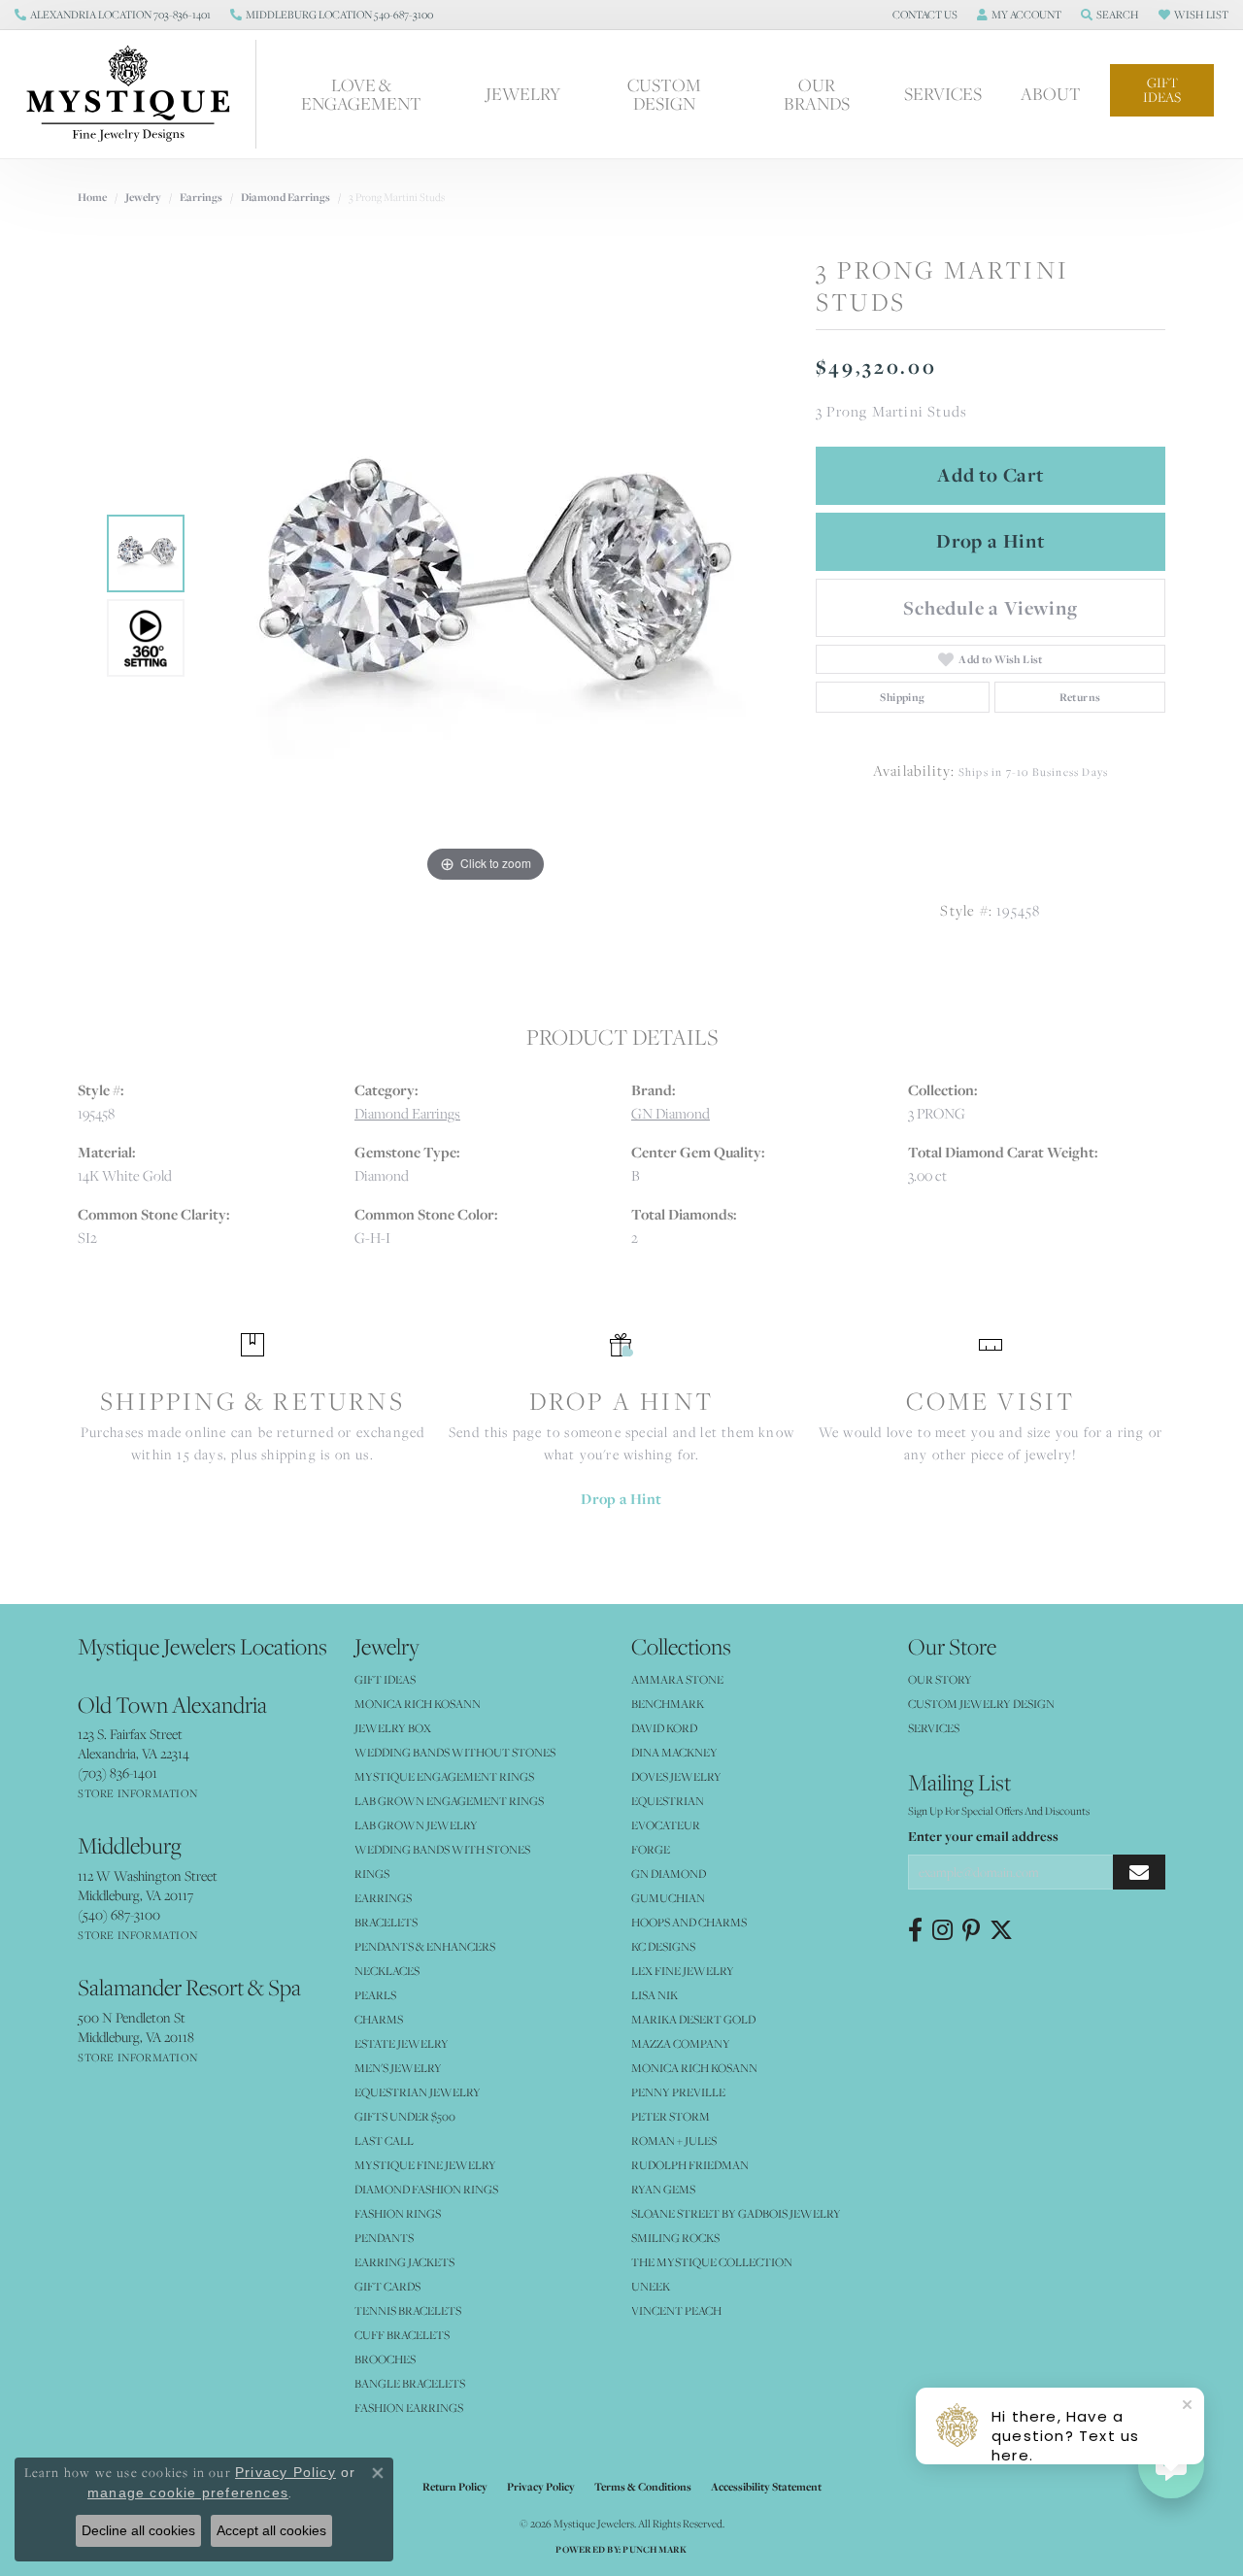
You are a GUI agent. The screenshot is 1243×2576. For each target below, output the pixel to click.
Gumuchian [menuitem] (668, 1898)
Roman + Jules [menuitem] (674, 2141)
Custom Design (664, 94)
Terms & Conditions (643, 2487)
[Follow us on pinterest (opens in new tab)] (971, 1930)
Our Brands (817, 94)
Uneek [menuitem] (651, 2286)
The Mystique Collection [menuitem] (712, 2262)
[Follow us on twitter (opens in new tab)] (1001, 1930)
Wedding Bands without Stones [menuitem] (455, 1752)
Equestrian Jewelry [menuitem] (418, 2092)
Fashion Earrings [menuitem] (409, 2408)
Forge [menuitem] (651, 1849)
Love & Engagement (361, 94)
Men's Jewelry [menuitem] (398, 2068)
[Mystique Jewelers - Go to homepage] (138, 94)
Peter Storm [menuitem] (671, 2116)
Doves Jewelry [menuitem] (676, 1776)
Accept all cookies (271, 2530)
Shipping (902, 697)
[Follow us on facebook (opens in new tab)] (915, 1930)
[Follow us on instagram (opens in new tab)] (942, 1930)
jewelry (143, 197)
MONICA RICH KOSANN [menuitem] (418, 1704)
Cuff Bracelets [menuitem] (402, 2335)
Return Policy (455, 2487)
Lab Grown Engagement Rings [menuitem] (449, 1801)
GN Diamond (671, 1113)
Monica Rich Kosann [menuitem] (694, 2068)
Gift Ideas (1162, 90)
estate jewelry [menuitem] (402, 2043)
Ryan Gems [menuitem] (663, 2189)
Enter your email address (983, 1836)
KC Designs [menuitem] (663, 1946)
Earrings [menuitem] (383, 1898)
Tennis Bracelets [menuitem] (408, 2310)
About (1051, 94)
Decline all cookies (138, 2530)
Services (943, 94)
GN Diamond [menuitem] (669, 1873)
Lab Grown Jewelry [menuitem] (416, 1825)
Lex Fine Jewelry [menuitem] (683, 1971)
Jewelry (523, 94)
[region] (486, 596)
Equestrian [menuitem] (668, 1801)
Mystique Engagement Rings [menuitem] (444, 1776)
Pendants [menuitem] (384, 2238)
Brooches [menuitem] (385, 2359)
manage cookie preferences (188, 2492)
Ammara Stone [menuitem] (677, 1679)
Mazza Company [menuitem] (681, 2043)
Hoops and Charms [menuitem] (689, 1922)
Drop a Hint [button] (991, 541)
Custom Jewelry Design (981, 1704)
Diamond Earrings (286, 197)
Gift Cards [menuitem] (387, 2286)
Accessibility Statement (766, 2487)
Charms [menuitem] (379, 2019)
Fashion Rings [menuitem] (398, 2213)
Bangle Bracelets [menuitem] (410, 2383)
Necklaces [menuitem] (387, 1971)
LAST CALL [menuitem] (384, 2141)
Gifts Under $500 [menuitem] (405, 2116)
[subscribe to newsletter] (1139, 1873)
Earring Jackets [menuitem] (404, 2262)
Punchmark (655, 2549)
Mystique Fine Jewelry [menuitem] (425, 2165)
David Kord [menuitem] (664, 1728)
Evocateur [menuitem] (666, 1825)
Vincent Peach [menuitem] (676, 2310)
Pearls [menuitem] (375, 1995)
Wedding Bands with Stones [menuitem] (442, 1849)
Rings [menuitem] (372, 1873)
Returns (1080, 697)
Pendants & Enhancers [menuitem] (425, 1946)
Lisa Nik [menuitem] (655, 1995)
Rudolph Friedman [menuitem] (690, 2165)
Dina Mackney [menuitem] (674, 1752)
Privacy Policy (541, 2487)
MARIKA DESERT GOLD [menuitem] (693, 2019)
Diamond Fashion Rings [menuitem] (426, 2189)
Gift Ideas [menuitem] (385, 1679)
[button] (923, 15)
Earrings (201, 197)
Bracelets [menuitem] (386, 1922)
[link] (113, 15)
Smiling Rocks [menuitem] (675, 2238)
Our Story (940, 1679)
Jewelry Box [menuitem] (393, 1728)
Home (92, 197)
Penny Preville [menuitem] (678, 2092)
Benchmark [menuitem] (668, 1704)
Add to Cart (991, 475)
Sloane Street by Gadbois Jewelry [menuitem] (736, 2213)
